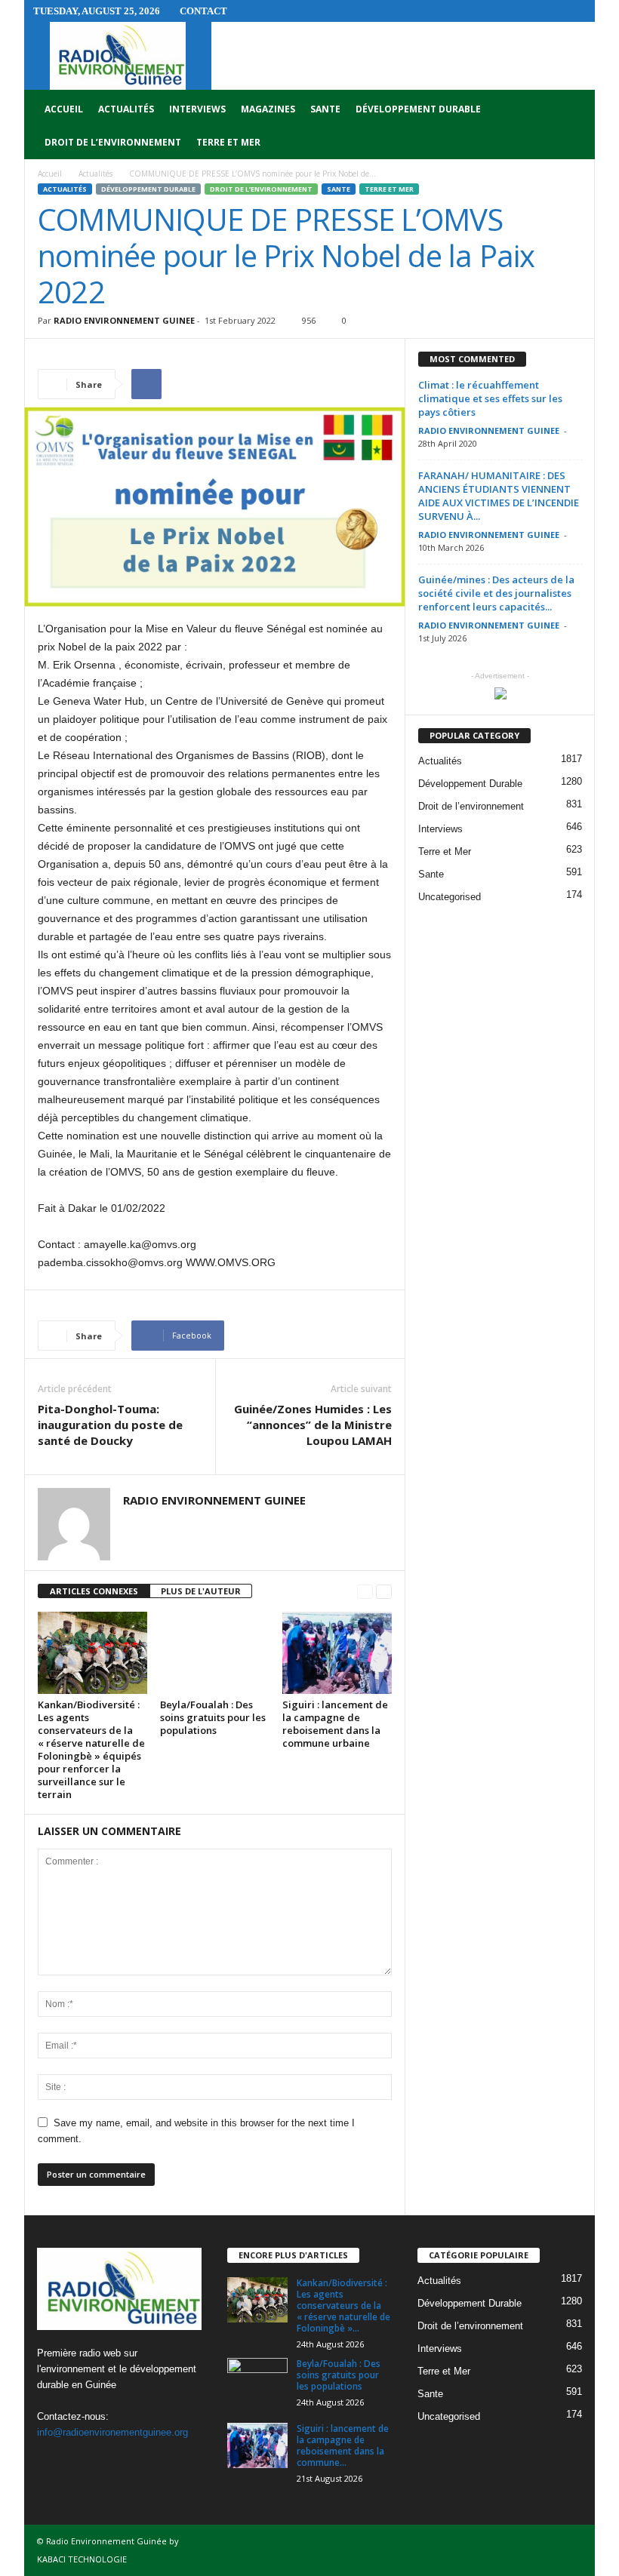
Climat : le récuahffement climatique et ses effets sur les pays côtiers (490, 398)
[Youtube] (113, 2462)
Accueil (64, 109)
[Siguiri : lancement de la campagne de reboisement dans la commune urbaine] (337, 1652)
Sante (325, 109)
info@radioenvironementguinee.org (112, 2432)
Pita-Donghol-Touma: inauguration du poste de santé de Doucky (110, 1425)
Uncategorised (450, 897)
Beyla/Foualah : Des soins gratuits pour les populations (213, 1717)
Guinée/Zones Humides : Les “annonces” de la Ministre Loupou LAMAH (313, 1425)
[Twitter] (83, 2462)
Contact (203, 11)
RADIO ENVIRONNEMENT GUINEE (124, 320)
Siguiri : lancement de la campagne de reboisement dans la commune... (343, 2445)
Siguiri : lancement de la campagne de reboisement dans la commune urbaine (335, 1724)
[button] (572, 126)
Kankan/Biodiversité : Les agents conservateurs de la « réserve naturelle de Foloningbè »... (343, 2305)
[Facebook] (52, 2462)
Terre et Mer (228, 142)
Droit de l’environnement (113, 142)
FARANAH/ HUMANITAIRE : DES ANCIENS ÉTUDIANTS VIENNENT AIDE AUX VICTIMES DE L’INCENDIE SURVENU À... (499, 496)
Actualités (126, 109)
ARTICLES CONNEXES (94, 1591)
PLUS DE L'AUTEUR (201, 1591)
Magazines (268, 109)
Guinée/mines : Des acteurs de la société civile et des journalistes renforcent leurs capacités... (496, 593)
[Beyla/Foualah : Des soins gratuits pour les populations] (215, 1652)
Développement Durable (418, 109)
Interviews (197, 109)
